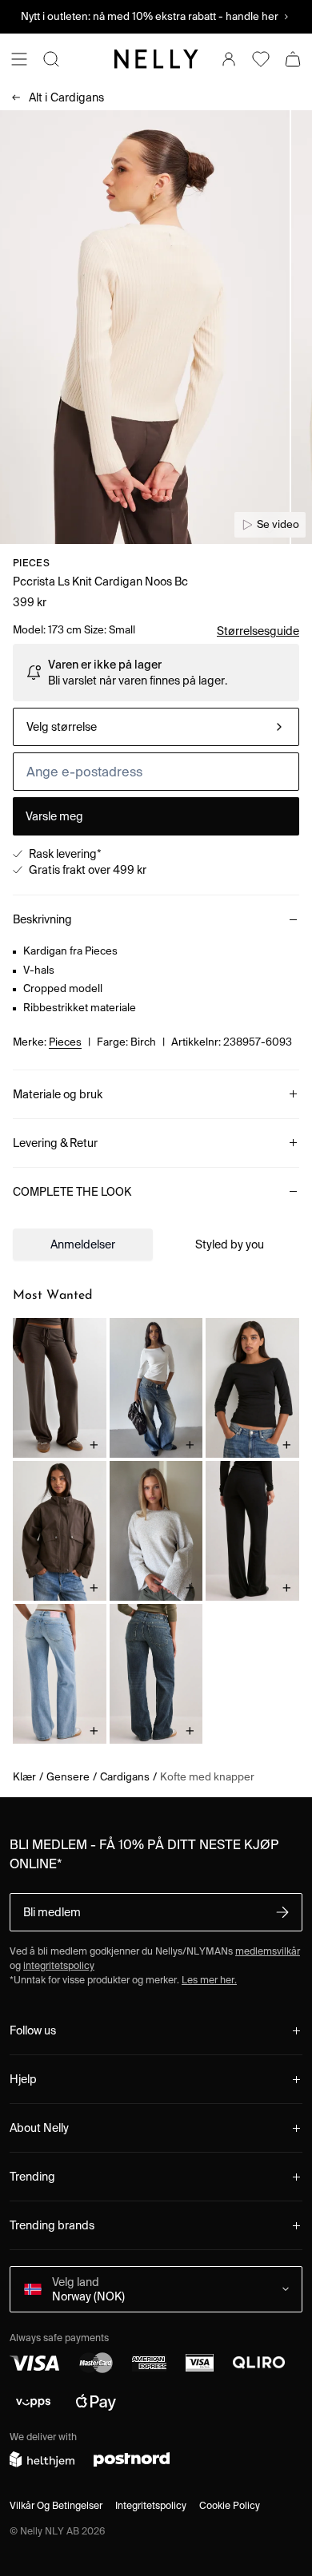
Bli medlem (52, 1912)
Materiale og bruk (58, 1094)
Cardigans (66, 97)
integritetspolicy (59, 1965)
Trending (32, 2177)
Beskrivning (42, 919)
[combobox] (156, 727)
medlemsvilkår (268, 1951)
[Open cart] (293, 59)
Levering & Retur (55, 1143)
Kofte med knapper (207, 1777)
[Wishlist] (261, 59)
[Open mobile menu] (19, 59)
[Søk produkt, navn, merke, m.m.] (51, 59)
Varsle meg (54, 816)
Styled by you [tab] (230, 1244)
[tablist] (156, 1244)
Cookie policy (230, 2505)
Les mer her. (209, 1980)
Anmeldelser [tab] (83, 1244)
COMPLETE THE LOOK (72, 1192)
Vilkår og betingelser (56, 2505)
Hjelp (23, 2079)
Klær (24, 1777)
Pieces (31, 563)
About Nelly (39, 2128)
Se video (278, 524)
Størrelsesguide (258, 631)
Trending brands (52, 2225)
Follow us (33, 2030)
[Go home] (156, 59)
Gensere (68, 1777)
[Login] (229, 59)
